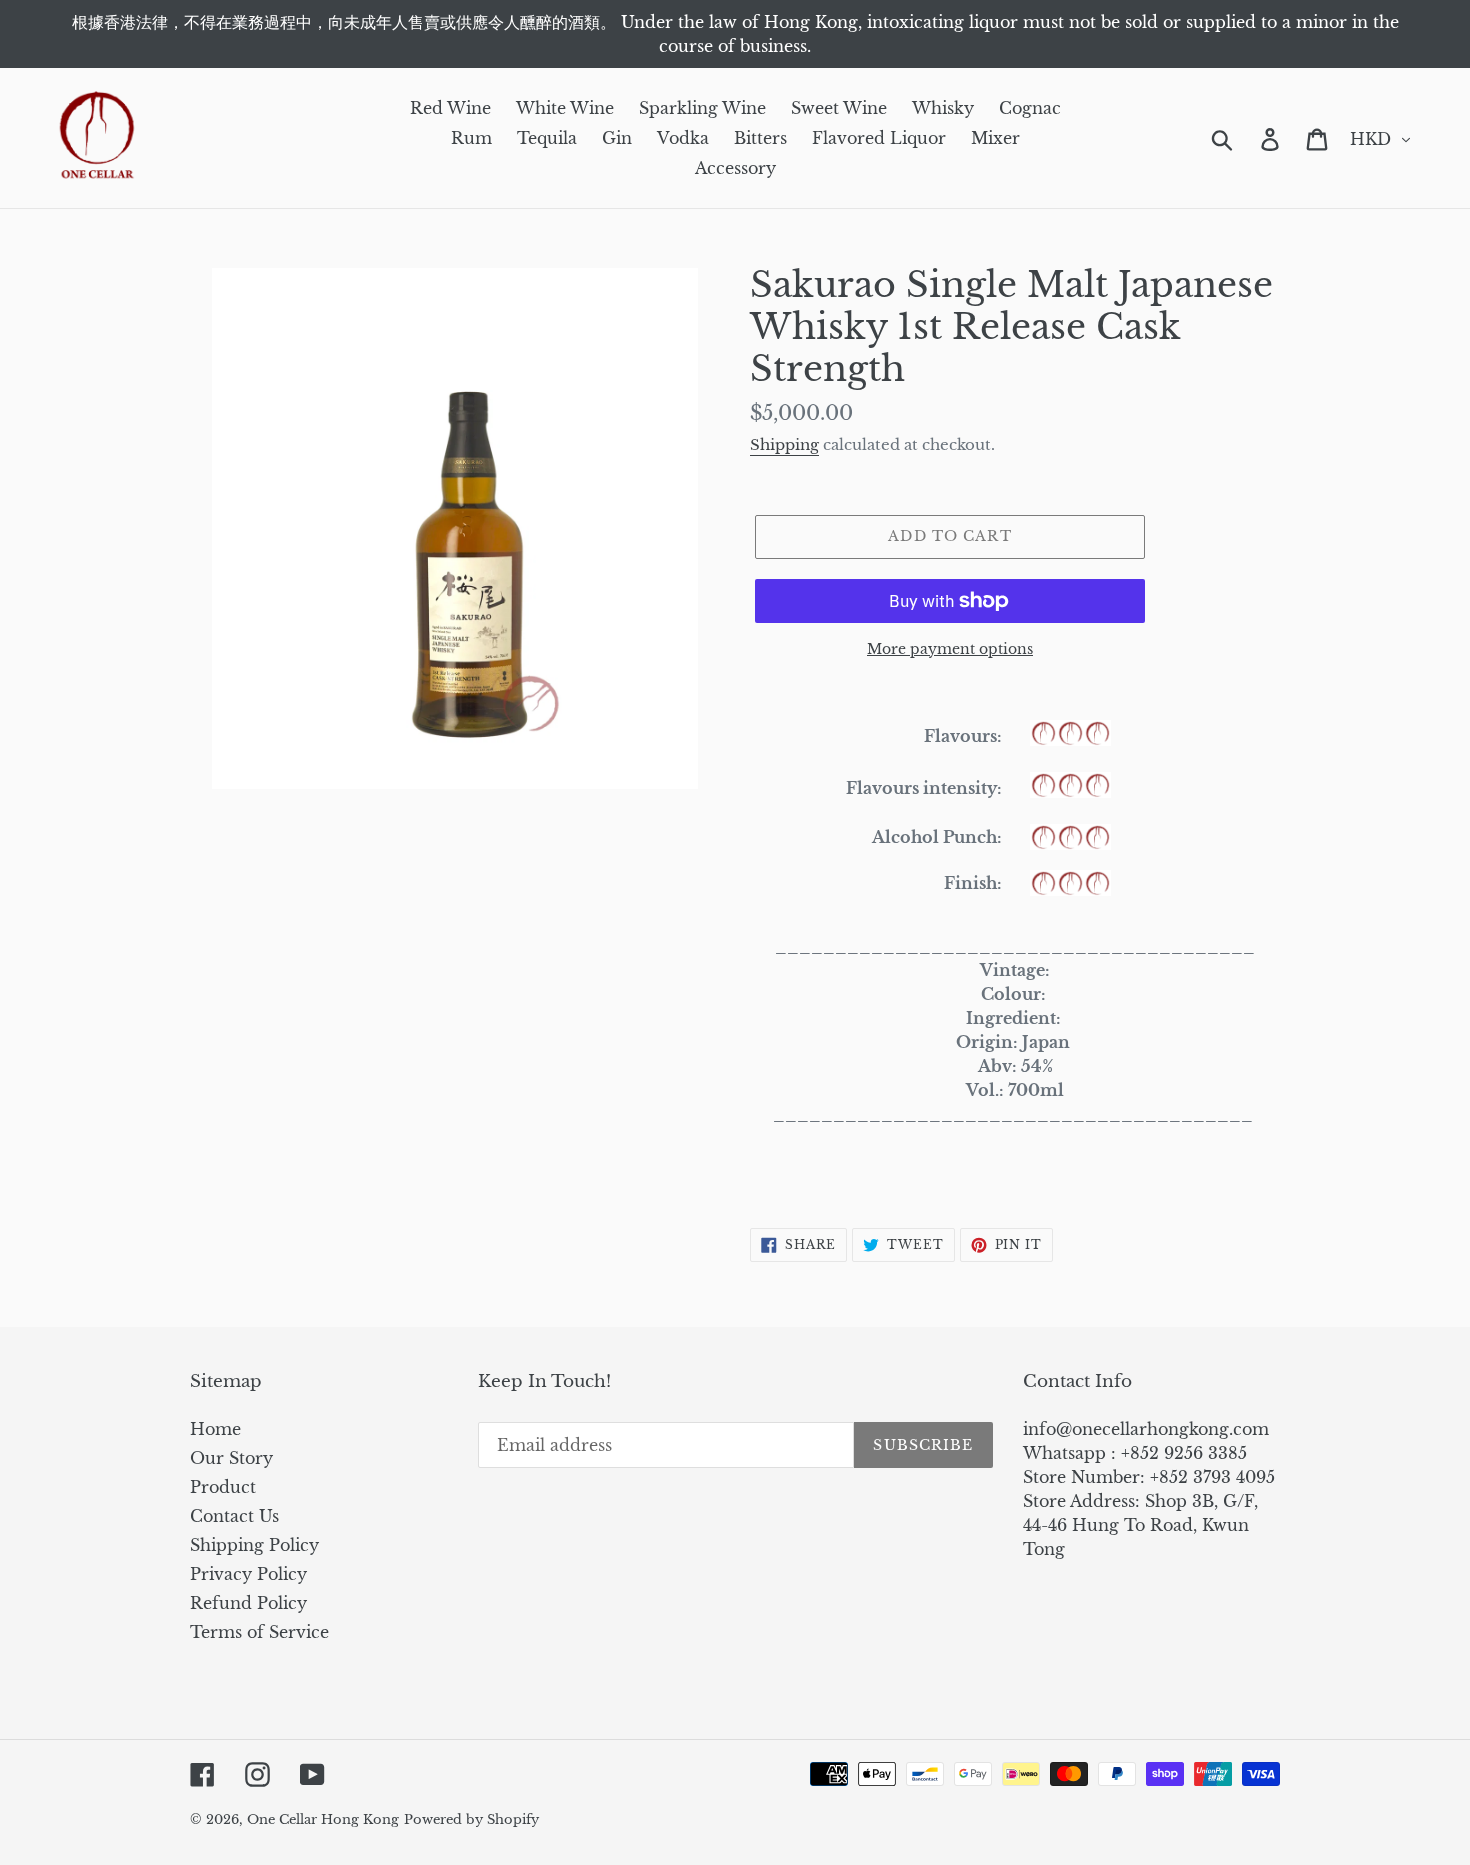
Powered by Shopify (471, 1819)
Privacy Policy (248, 1574)
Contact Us (234, 1516)
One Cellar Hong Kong (323, 1819)
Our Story (231, 1458)
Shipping (784, 444)
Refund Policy (248, 1603)
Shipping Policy (254, 1545)
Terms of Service (259, 1632)
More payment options (950, 649)
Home (215, 1429)
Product (223, 1487)
